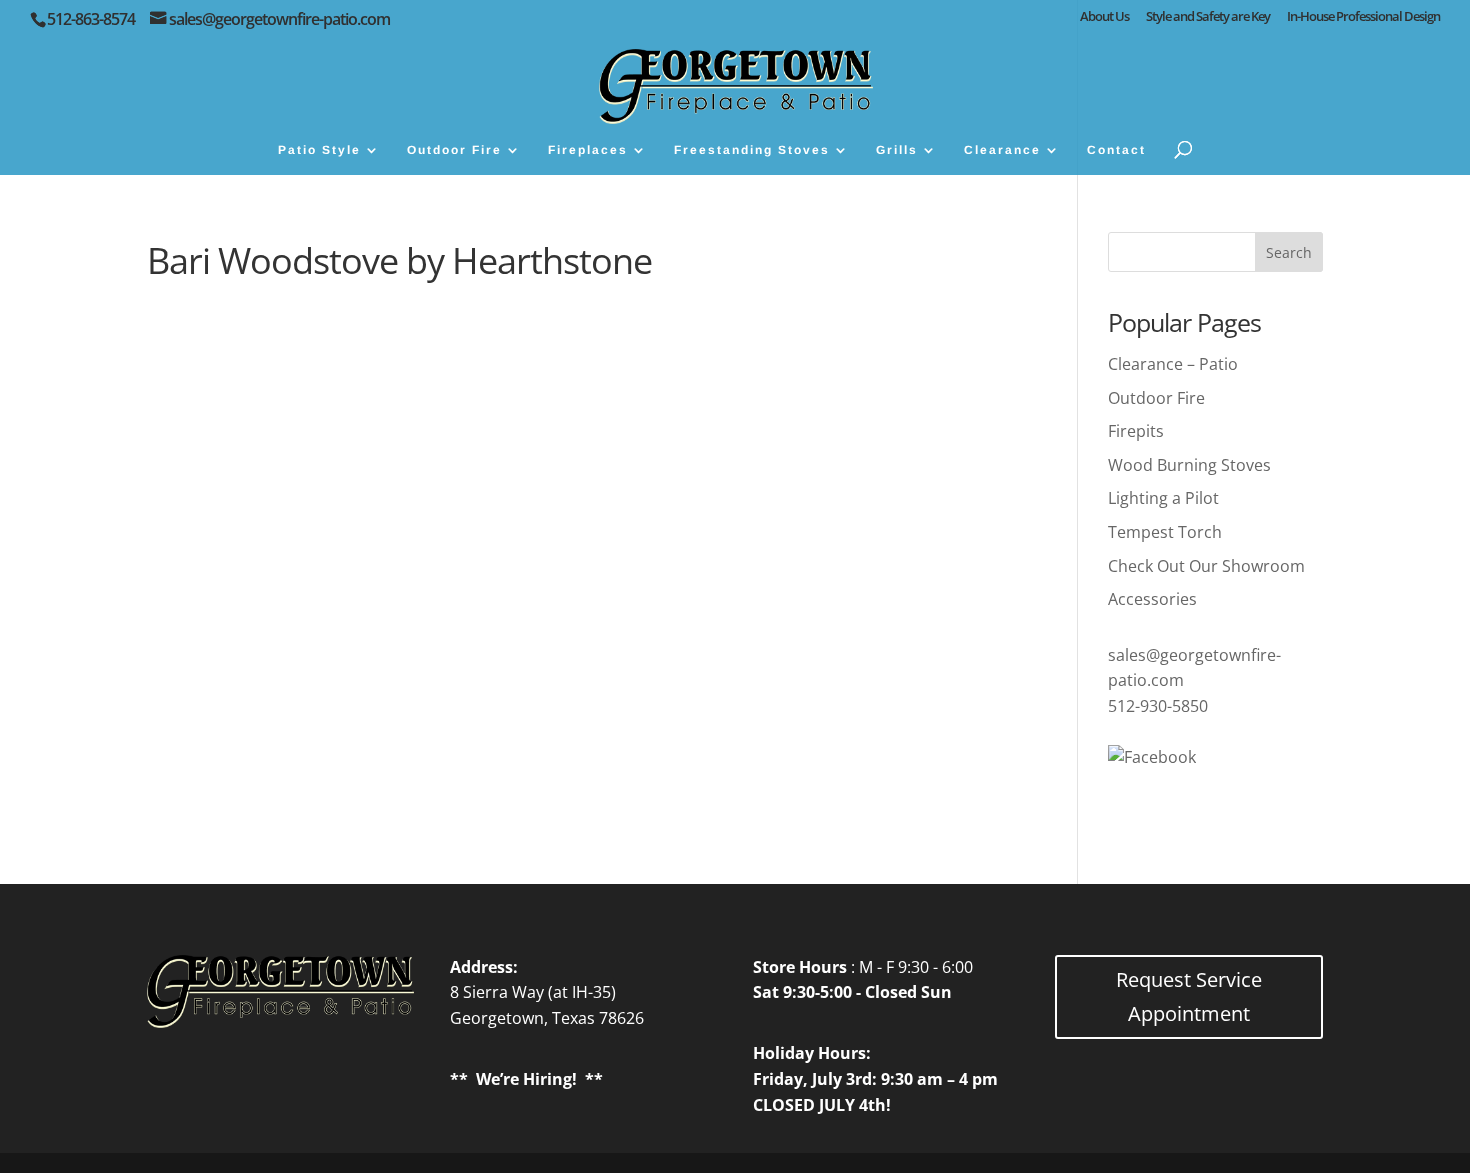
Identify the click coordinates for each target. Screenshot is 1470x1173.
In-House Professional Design (1363, 17)
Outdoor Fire (454, 150)
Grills (897, 150)
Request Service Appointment (1189, 996)
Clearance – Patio (1173, 364)
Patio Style (319, 150)
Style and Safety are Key (1208, 17)
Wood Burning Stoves (1189, 465)
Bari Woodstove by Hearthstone (399, 260)
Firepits (1136, 431)
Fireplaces (588, 150)
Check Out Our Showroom (1206, 566)
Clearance (1002, 150)
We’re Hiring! (526, 1079)
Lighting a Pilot (1163, 498)
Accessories (1152, 599)
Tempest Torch (1165, 532)
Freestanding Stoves (752, 150)
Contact (1116, 150)
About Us (1104, 17)
